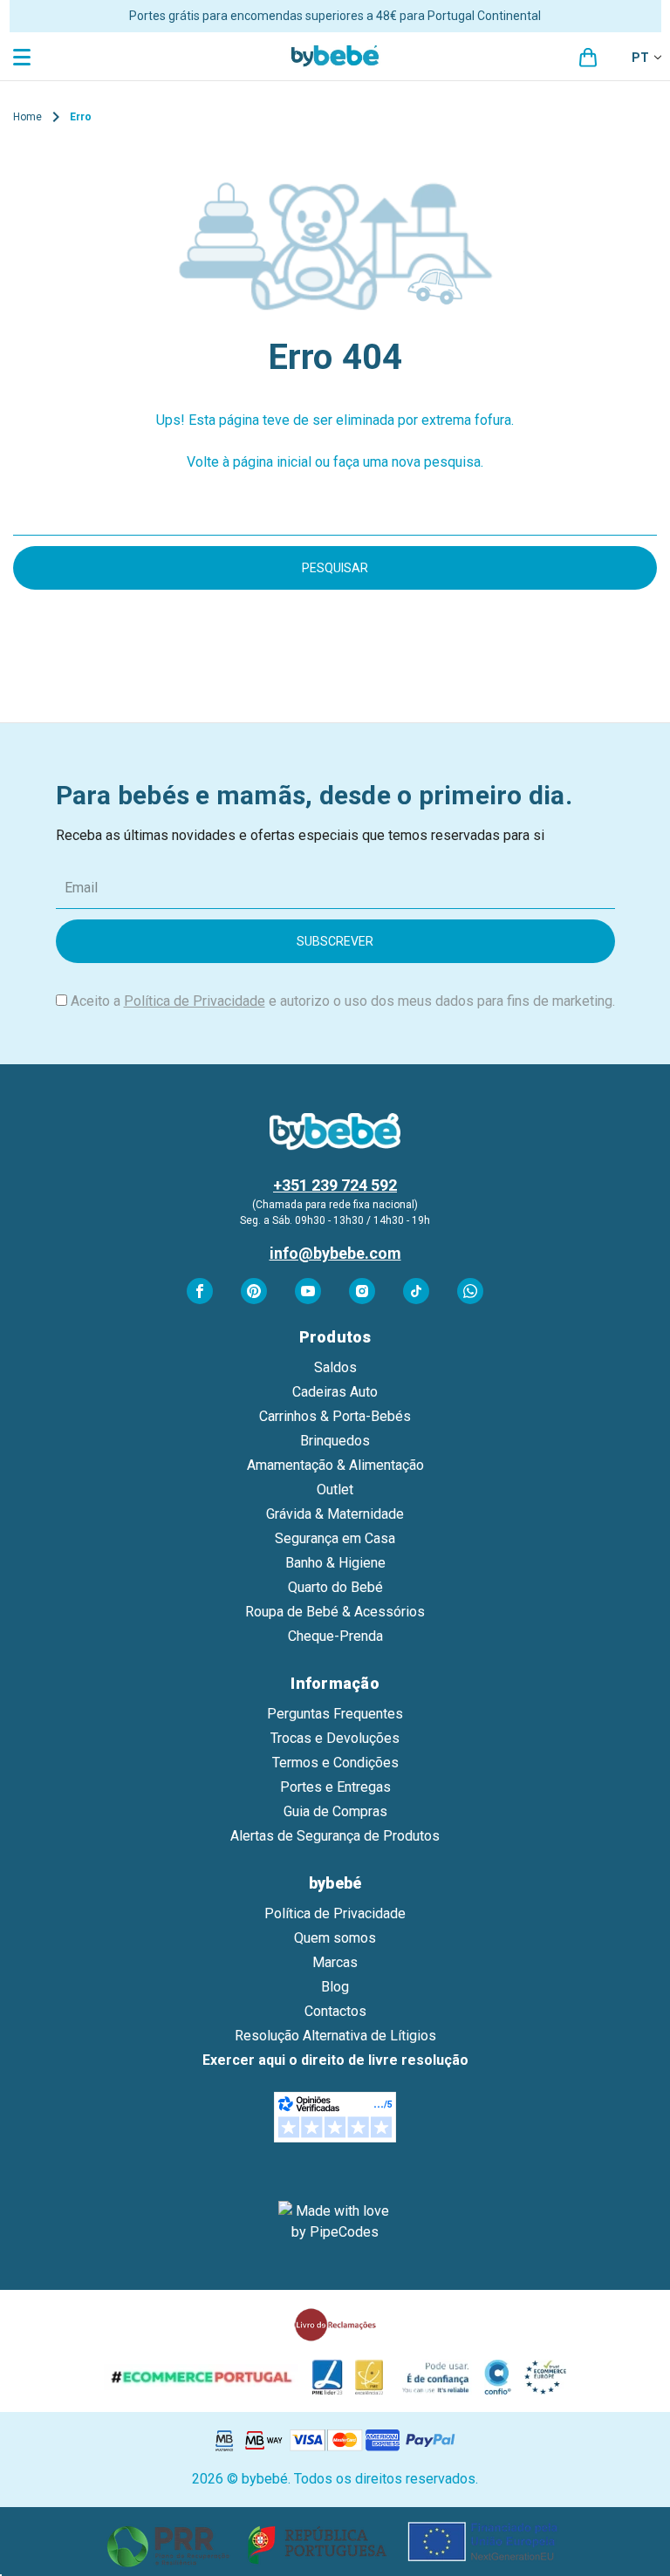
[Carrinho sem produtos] (588, 58)
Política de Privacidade (195, 1001)
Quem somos (335, 1938)
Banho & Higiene (335, 1563)
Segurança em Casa (335, 1538)
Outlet (335, 1490)
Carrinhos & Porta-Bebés (335, 1416)
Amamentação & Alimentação (335, 1465)
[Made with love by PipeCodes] (335, 2222)
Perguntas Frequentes (335, 1714)
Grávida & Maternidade (335, 1514)
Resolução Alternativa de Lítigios (335, 2036)
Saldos (335, 1367)
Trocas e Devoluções (335, 1738)
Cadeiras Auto (335, 1392)
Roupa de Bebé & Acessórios (335, 1612)
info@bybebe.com (335, 1253)
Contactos (335, 2011)
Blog (335, 1987)
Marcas (335, 1962)
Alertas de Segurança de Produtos (335, 1836)
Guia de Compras (335, 1811)
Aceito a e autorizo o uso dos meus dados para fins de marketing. (343, 1001)
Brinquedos (335, 1441)
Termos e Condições (335, 1763)
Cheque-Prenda (335, 1636)
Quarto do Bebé (335, 1587)
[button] (335, 2542)
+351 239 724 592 (335, 1185)
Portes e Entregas (335, 1787)
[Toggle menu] (24, 56)
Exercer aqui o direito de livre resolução (335, 2060)
